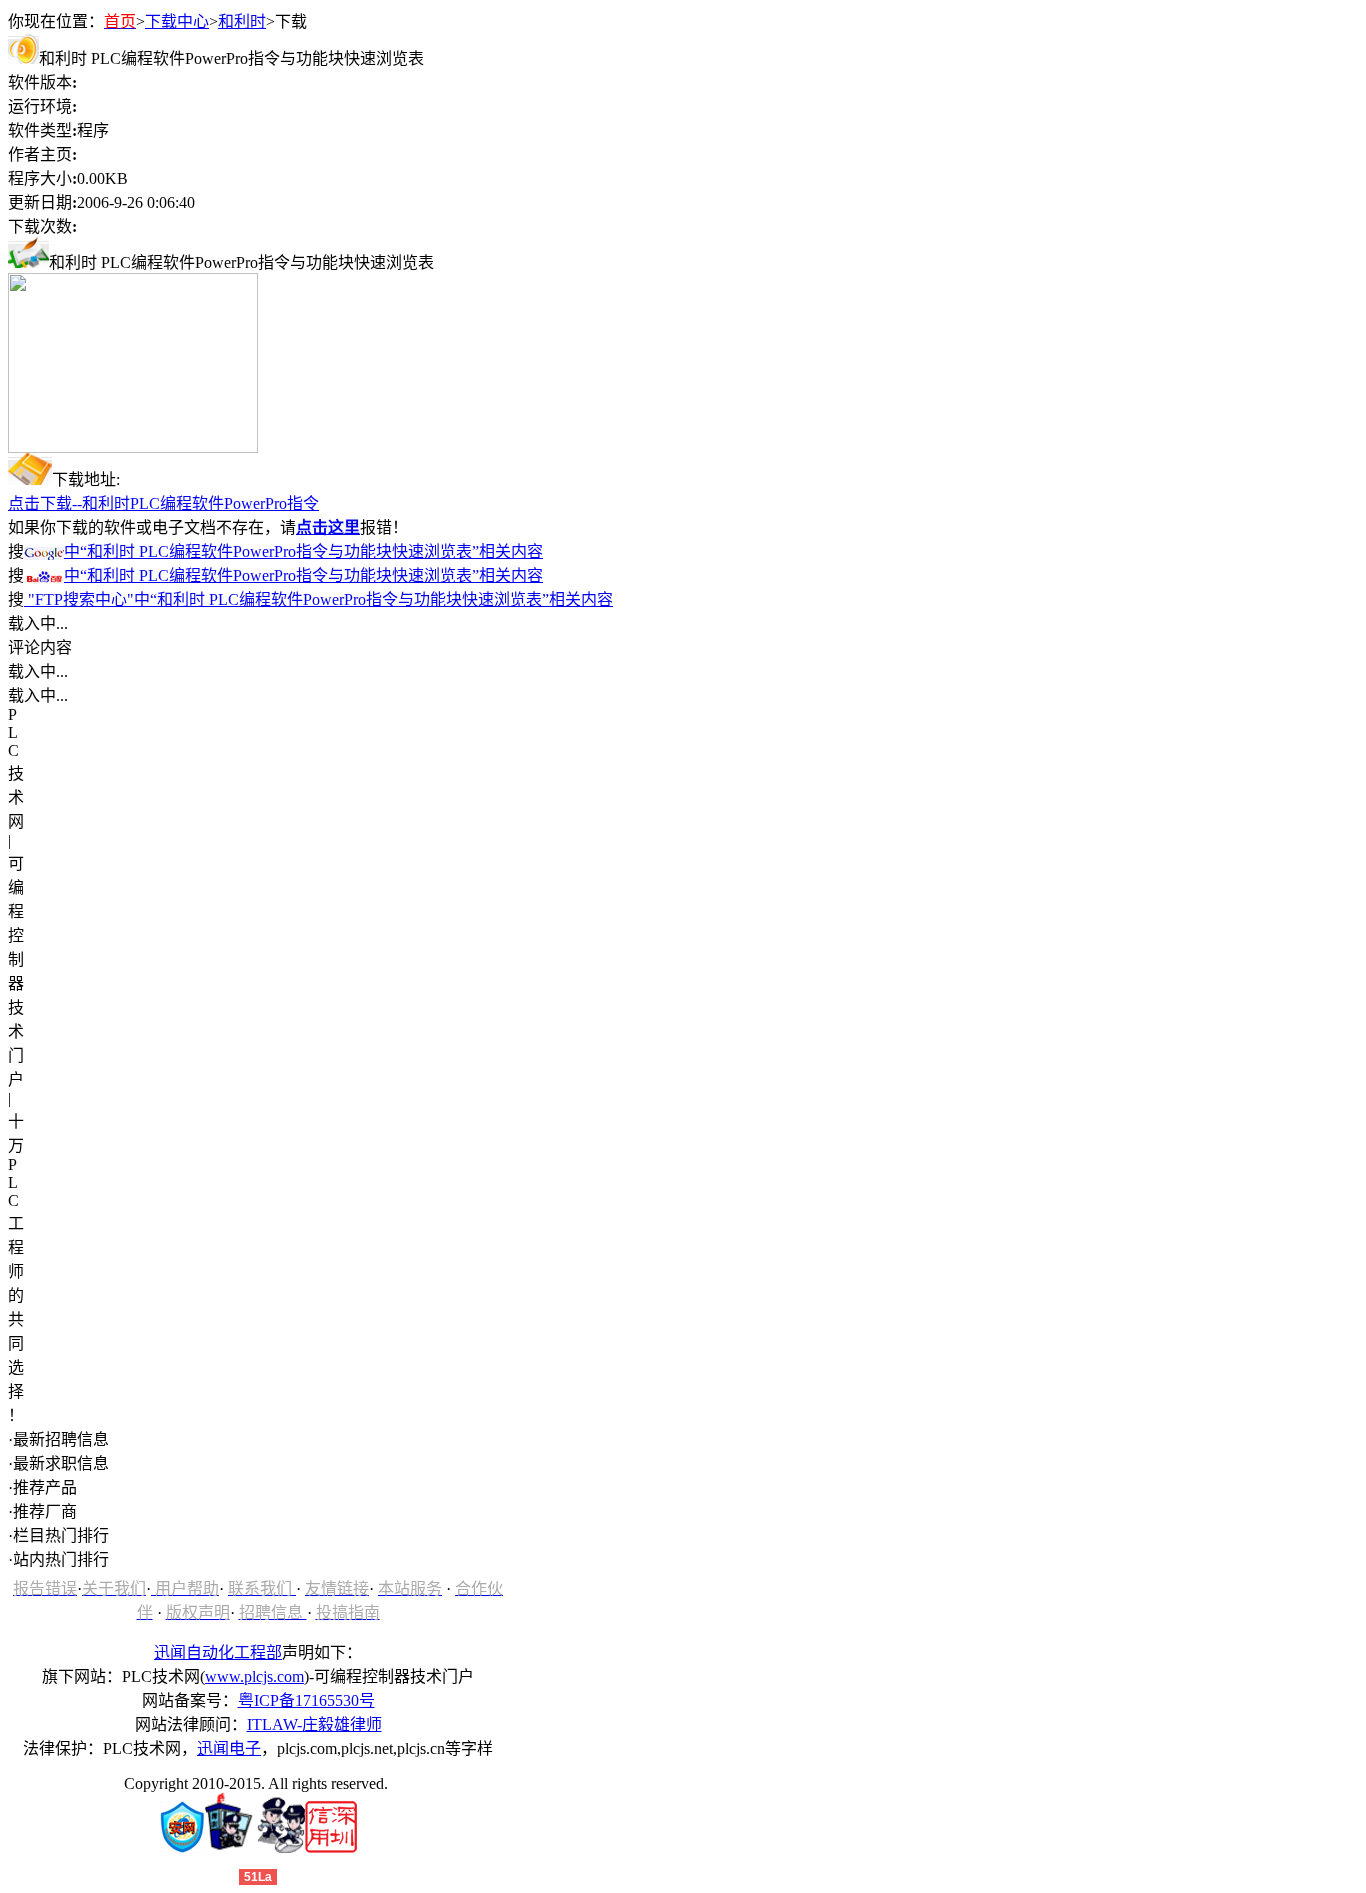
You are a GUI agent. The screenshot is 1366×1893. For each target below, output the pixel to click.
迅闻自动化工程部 (218, 1652)
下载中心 (177, 21)
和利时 (242, 21)
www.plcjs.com (254, 1676)
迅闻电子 (229, 1748)
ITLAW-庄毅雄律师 (314, 1724)
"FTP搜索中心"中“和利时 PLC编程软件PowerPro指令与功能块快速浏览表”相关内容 (318, 599)
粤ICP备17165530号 (306, 1700)
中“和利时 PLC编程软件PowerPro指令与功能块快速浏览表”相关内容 (303, 551)
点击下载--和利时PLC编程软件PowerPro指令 (163, 503)
